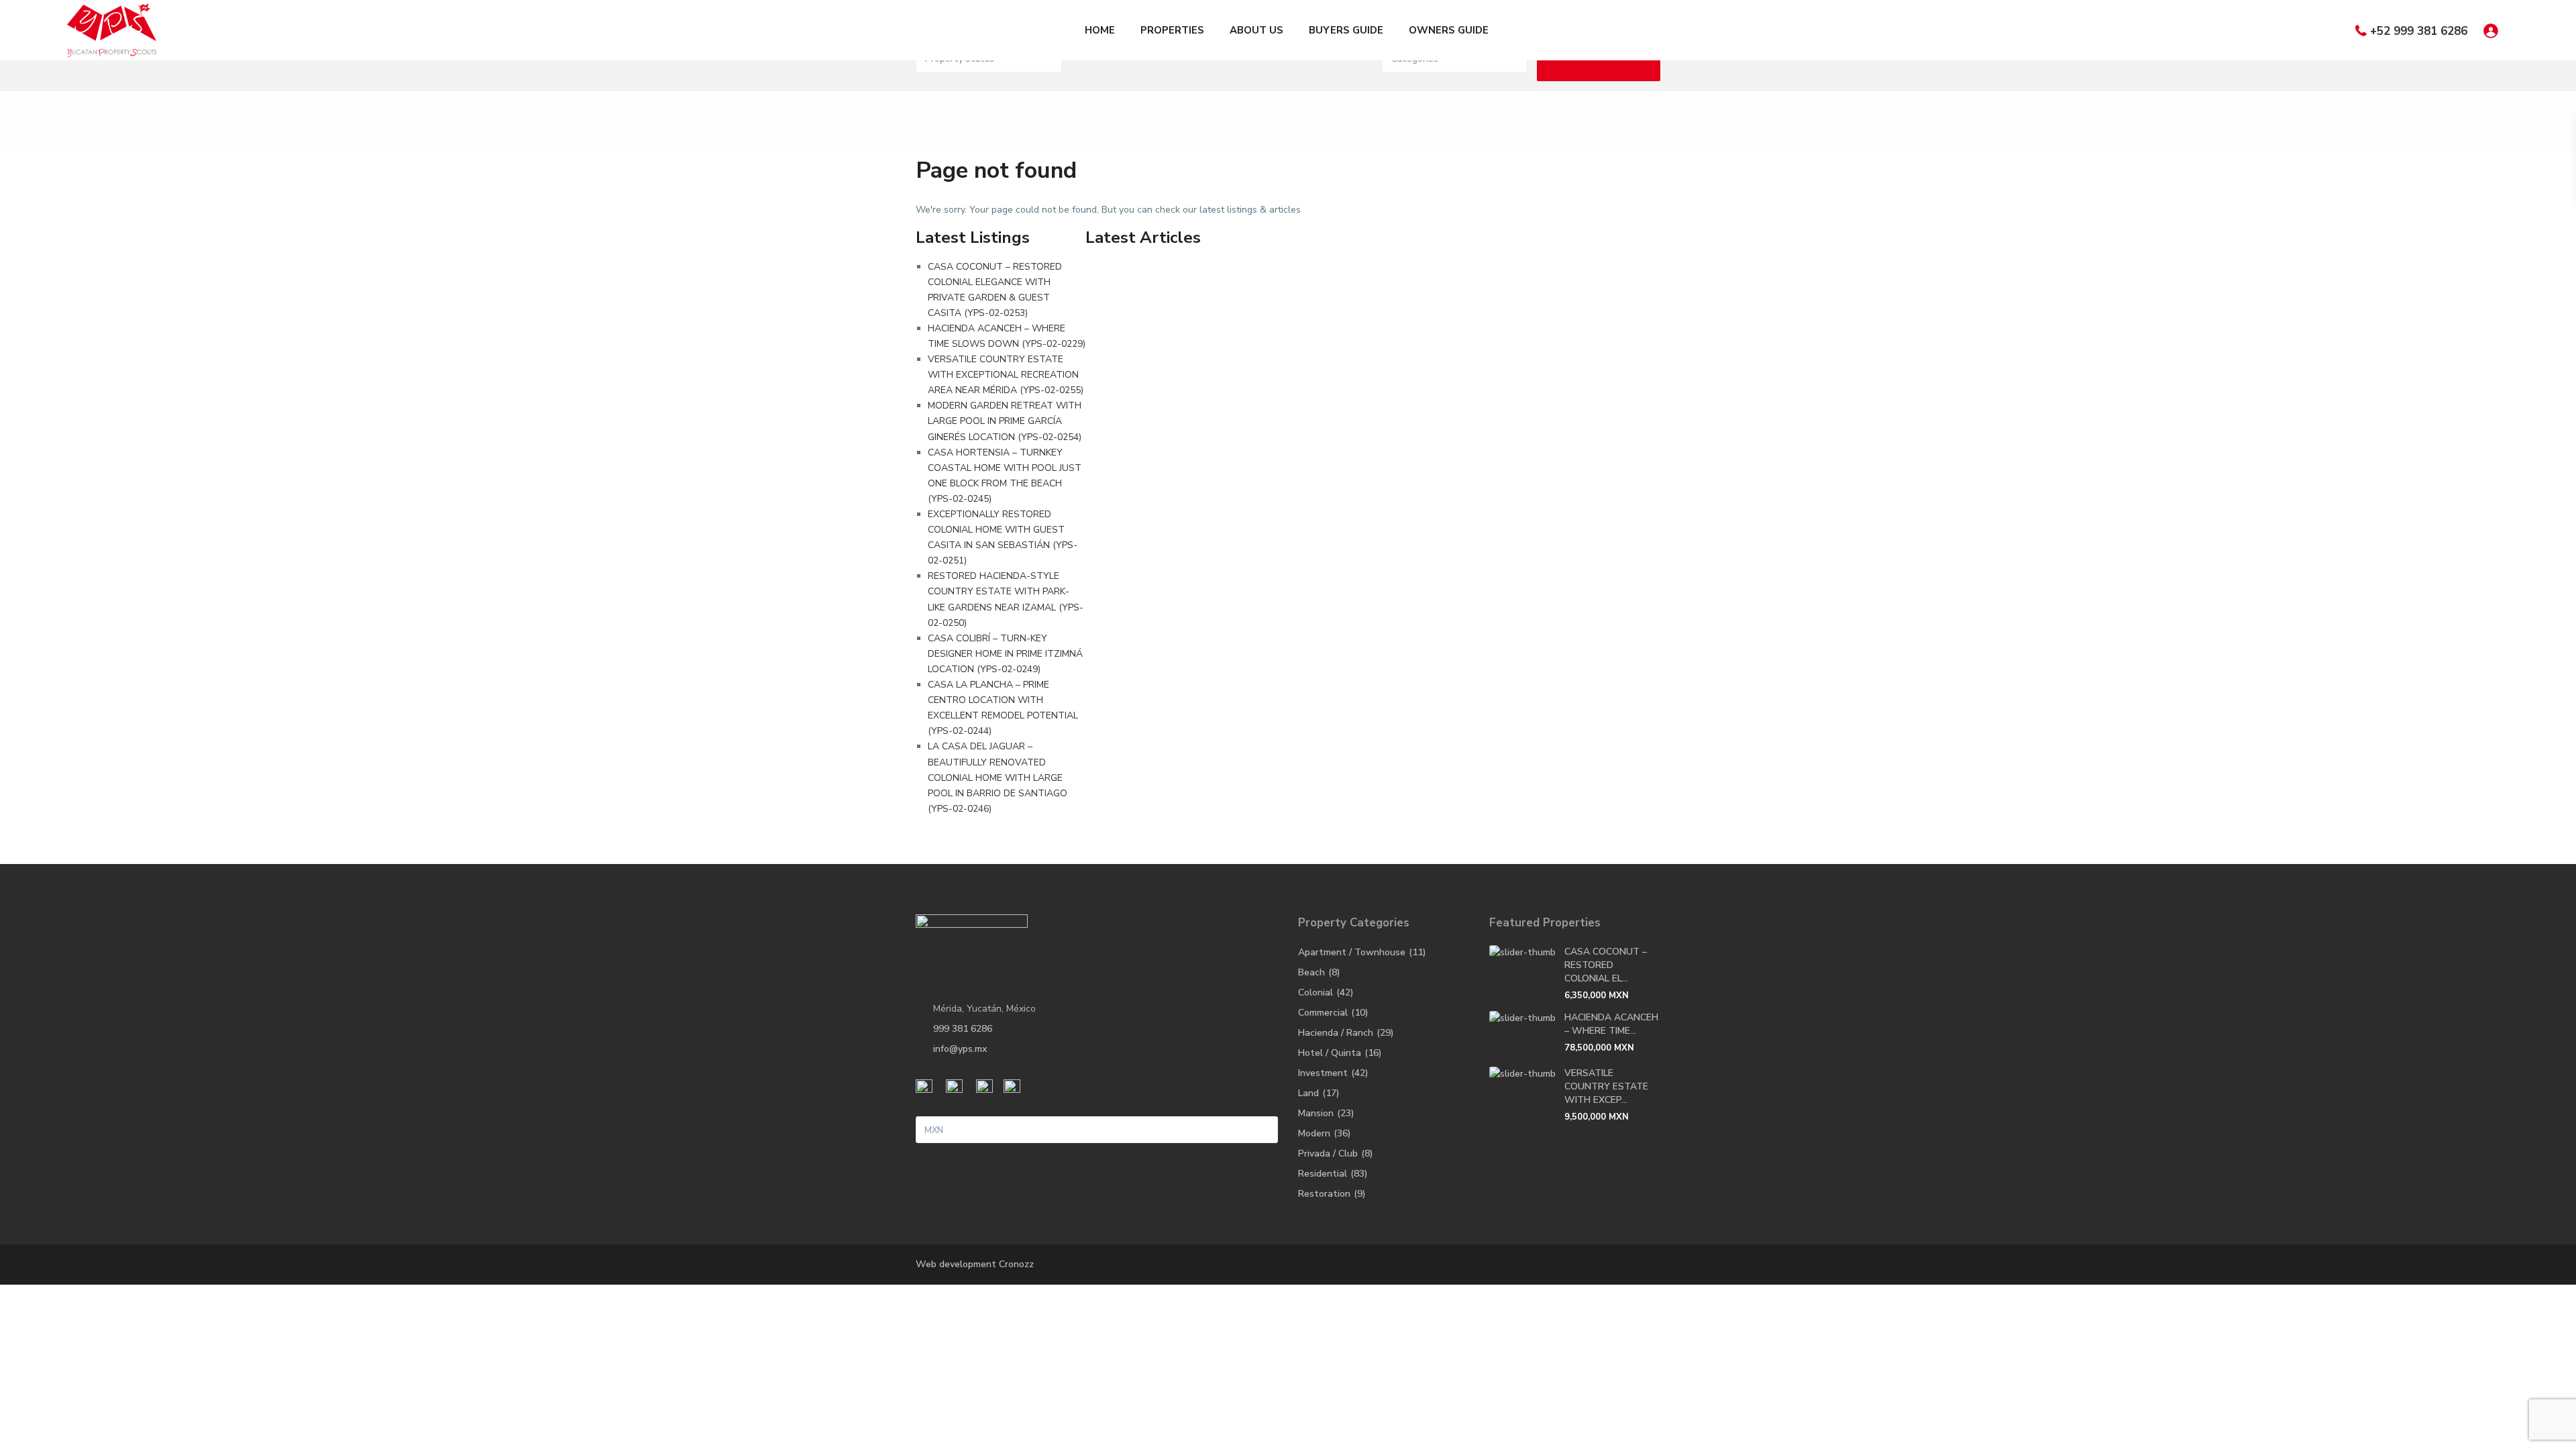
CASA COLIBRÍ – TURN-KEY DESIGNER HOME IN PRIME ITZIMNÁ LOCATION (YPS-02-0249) (1005, 654)
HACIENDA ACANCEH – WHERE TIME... (1611, 1024)
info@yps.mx (960, 1049)
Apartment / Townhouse (1352, 952)
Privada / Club (1328, 1153)
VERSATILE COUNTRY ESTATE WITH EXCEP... (1606, 1086)
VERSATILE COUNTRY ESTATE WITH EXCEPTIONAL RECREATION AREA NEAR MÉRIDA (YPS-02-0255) (1006, 375)
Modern (1314, 1133)
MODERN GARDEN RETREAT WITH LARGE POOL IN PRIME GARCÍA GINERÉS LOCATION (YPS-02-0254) (1005, 421)
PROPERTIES (1172, 30)
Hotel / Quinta (1330, 1053)
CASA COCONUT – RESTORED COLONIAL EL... (1606, 965)
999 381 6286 (963, 1029)
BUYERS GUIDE (1346, 30)
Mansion (1316, 1113)
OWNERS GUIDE (1449, 30)
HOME (1100, 30)
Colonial (1316, 992)
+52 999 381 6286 (2419, 31)
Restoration (1324, 1194)
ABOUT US (1256, 30)
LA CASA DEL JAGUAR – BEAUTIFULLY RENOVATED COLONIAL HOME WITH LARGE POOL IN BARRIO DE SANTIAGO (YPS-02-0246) (998, 777)
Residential (1323, 1174)
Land (1308, 1093)
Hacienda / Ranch (1336, 1033)
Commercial (1323, 1013)
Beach (1311, 972)
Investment (1323, 1073)
